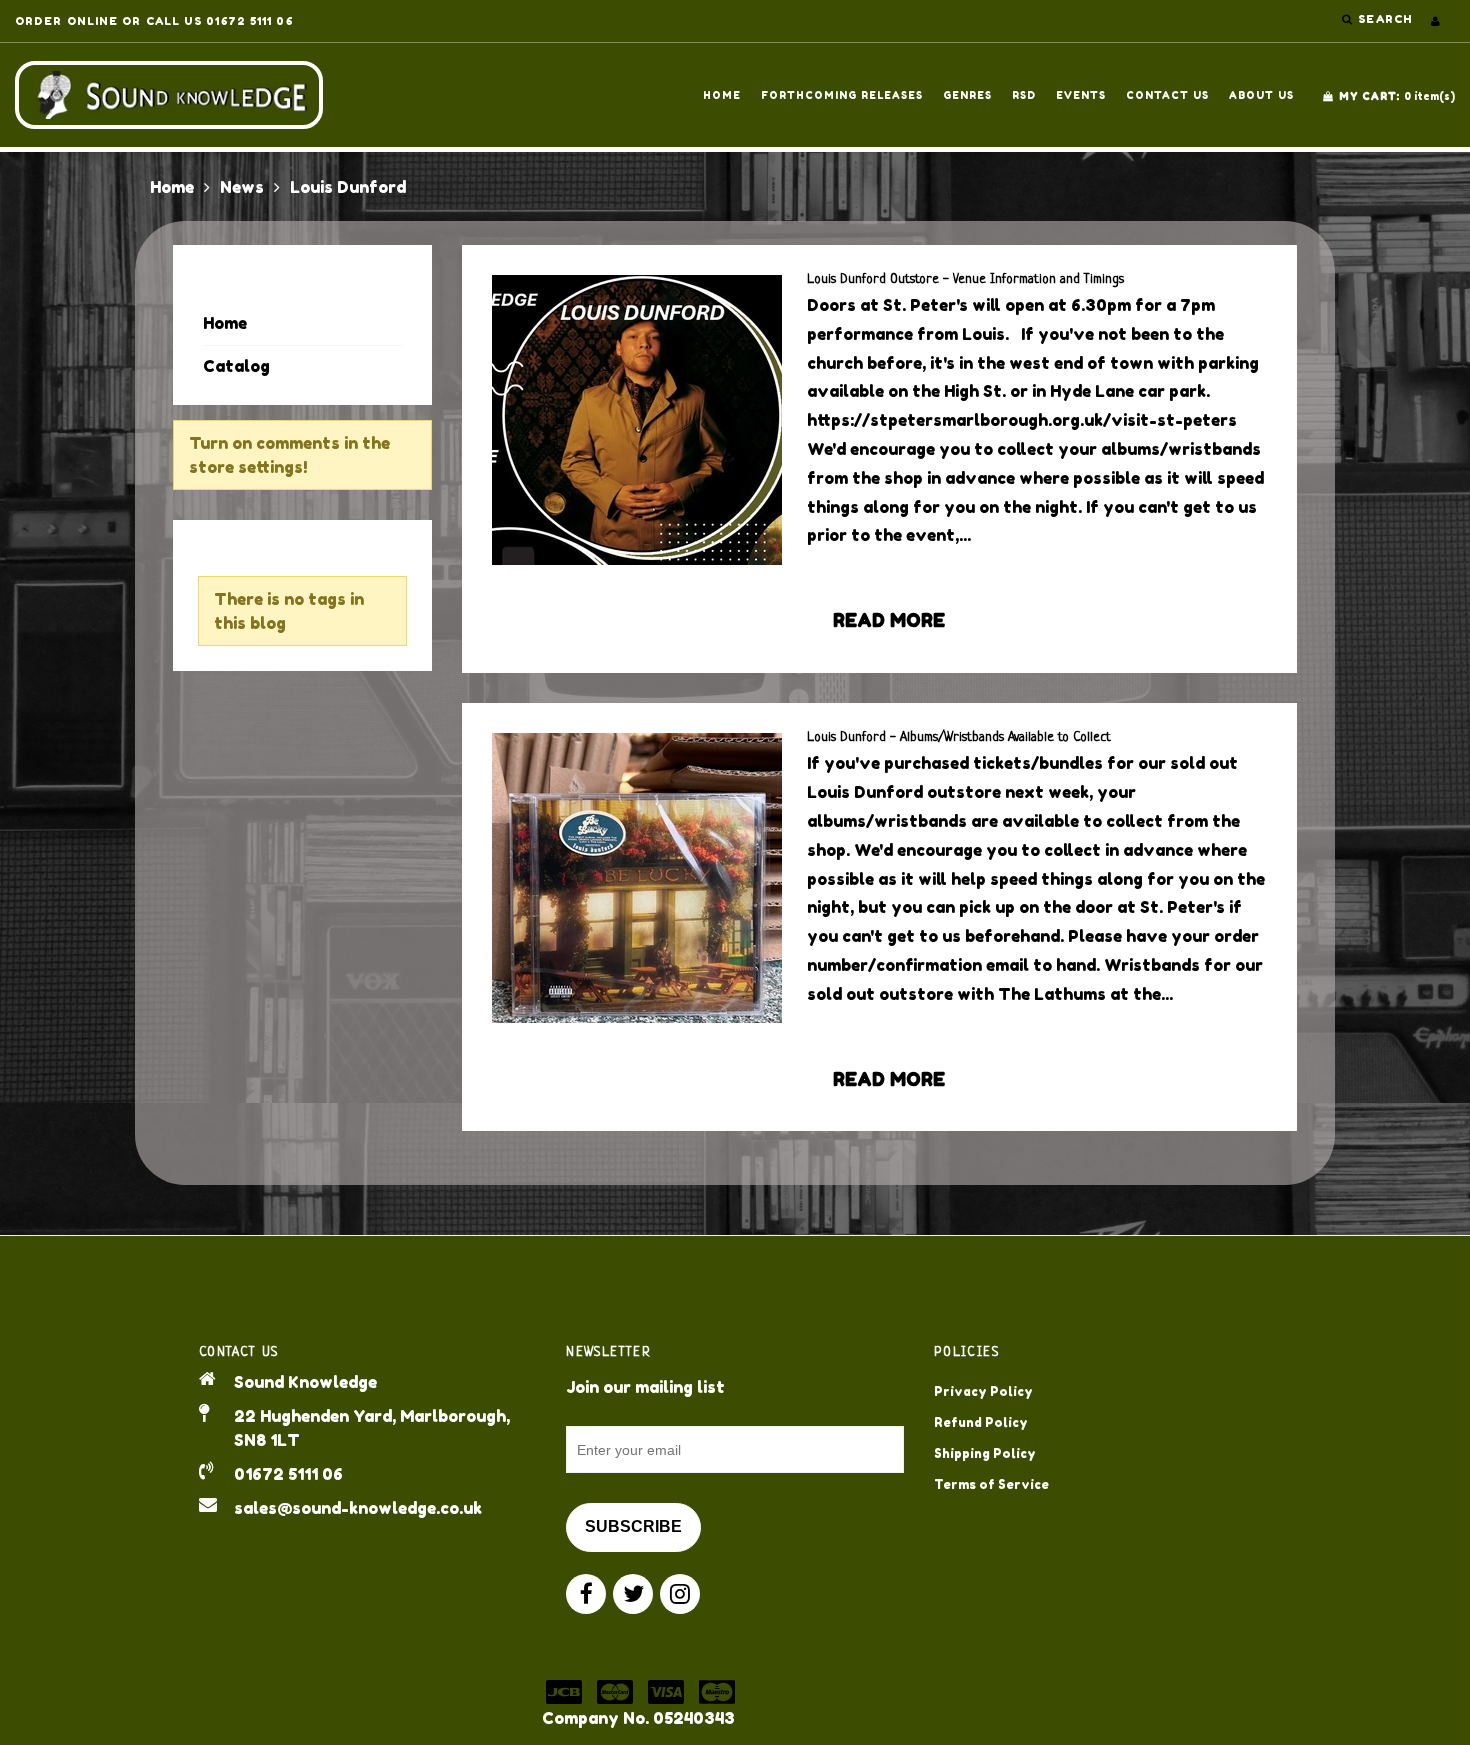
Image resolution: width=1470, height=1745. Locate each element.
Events (1081, 95)
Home (722, 95)
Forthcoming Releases (842, 95)
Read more (889, 620)
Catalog (236, 366)
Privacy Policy (983, 1391)
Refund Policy (981, 1422)
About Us (1261, 95)
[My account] (1435, 21)
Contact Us (1167, 95)
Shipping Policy (985, 1453)
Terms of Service (991, 1484)
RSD (1024, 95)
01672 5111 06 (288, 1474)
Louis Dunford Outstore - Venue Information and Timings (965, 279)
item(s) (1397, 96)
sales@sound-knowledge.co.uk (358, 1508)
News (242, 187)
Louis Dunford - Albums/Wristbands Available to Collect (959, 737)
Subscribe (633, 1526)
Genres (967, 95)
